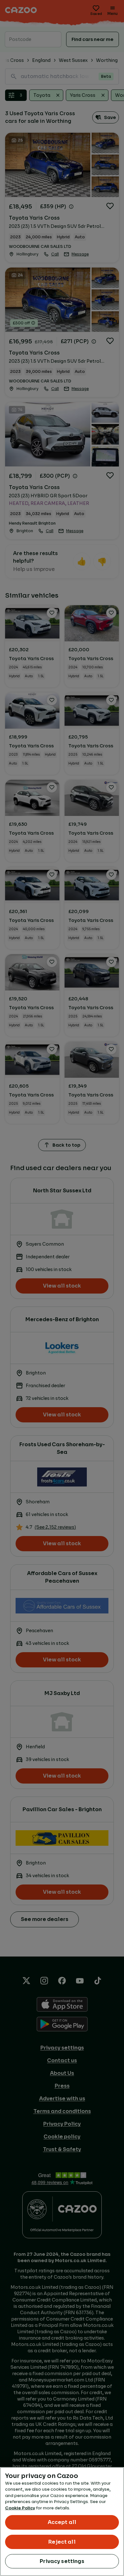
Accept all (62, 2522)
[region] (62, 2522)
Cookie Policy (20, 2508)
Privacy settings (62, 2561)
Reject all (62, 2542)
